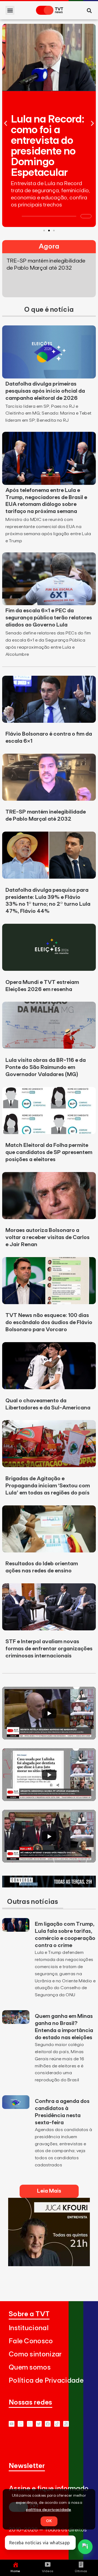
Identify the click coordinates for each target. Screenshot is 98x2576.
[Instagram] (30, 2424)
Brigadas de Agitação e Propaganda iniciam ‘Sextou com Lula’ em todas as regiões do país (48, 1486)
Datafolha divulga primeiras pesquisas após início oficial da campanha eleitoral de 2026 (45, 391)
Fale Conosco (31, 2341)
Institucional (29, 2328)
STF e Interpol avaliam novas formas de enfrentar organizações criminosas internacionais (49, 1649)
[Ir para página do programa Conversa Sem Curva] (49, 1886)
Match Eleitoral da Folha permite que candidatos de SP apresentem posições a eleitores (49, 1152)
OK (49, 2521)
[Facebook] (48, 2424)
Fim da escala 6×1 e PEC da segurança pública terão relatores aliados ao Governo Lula (49, 618)
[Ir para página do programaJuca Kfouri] (49, 2265)
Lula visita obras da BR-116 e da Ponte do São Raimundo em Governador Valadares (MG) (46, 1067)
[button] (10, 10)
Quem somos (30, 2367)
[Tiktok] (57, 2424)
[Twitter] (39, 2424)
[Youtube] (12, 2424)
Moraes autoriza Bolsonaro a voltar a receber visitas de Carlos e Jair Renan (48, 1237)
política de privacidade (49, 2510)
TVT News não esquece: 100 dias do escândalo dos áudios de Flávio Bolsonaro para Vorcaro (49, 1322)
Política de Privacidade (46, 2381)
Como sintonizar (35, 2354)
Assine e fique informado (49, 2489)
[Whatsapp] (21, 2424)
